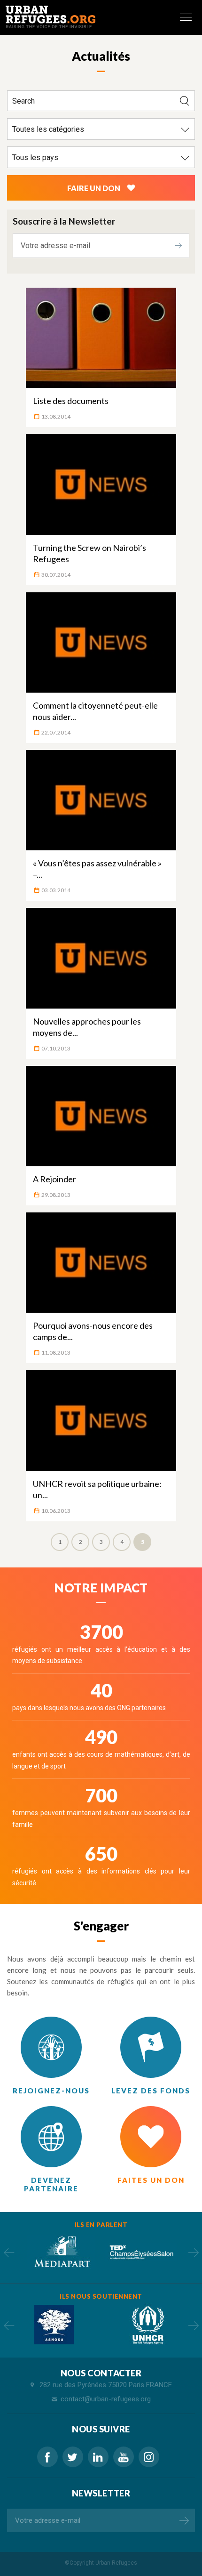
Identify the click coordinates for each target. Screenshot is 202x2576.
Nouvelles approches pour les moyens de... (87, 1027)
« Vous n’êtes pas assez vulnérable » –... (97, 869)
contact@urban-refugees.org (106, 2399)
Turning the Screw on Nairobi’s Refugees (89, 553)
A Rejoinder (54, 1179)
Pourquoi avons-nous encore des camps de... (93, 1331)
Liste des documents (71, 401)
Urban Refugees (116, 2563)
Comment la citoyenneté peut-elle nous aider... (95, 711)
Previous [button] (9, 2253)
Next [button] (193, 2253)
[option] (61, 2252)
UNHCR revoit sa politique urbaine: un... (97, 1489)
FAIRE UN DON (94, 188)
